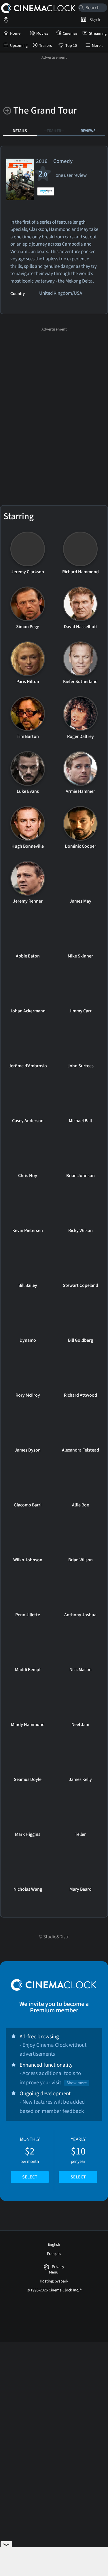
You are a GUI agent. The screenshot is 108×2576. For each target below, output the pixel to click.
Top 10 (71, 46)
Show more (77, 2083)
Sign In (95, 20)
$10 (78, 2158)
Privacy (58, 2267)
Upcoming (19, 46)
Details (20, 131)
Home (15, 34)
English (54, 2245)
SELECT (30, 2177)
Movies (42, 34)
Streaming (98, 34)
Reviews (88, 131)
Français (54, 2254)
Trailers (46, 46)
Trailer (54, 131)
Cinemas (70, 34)
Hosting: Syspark (54, 2281)
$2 (30, 2158)
